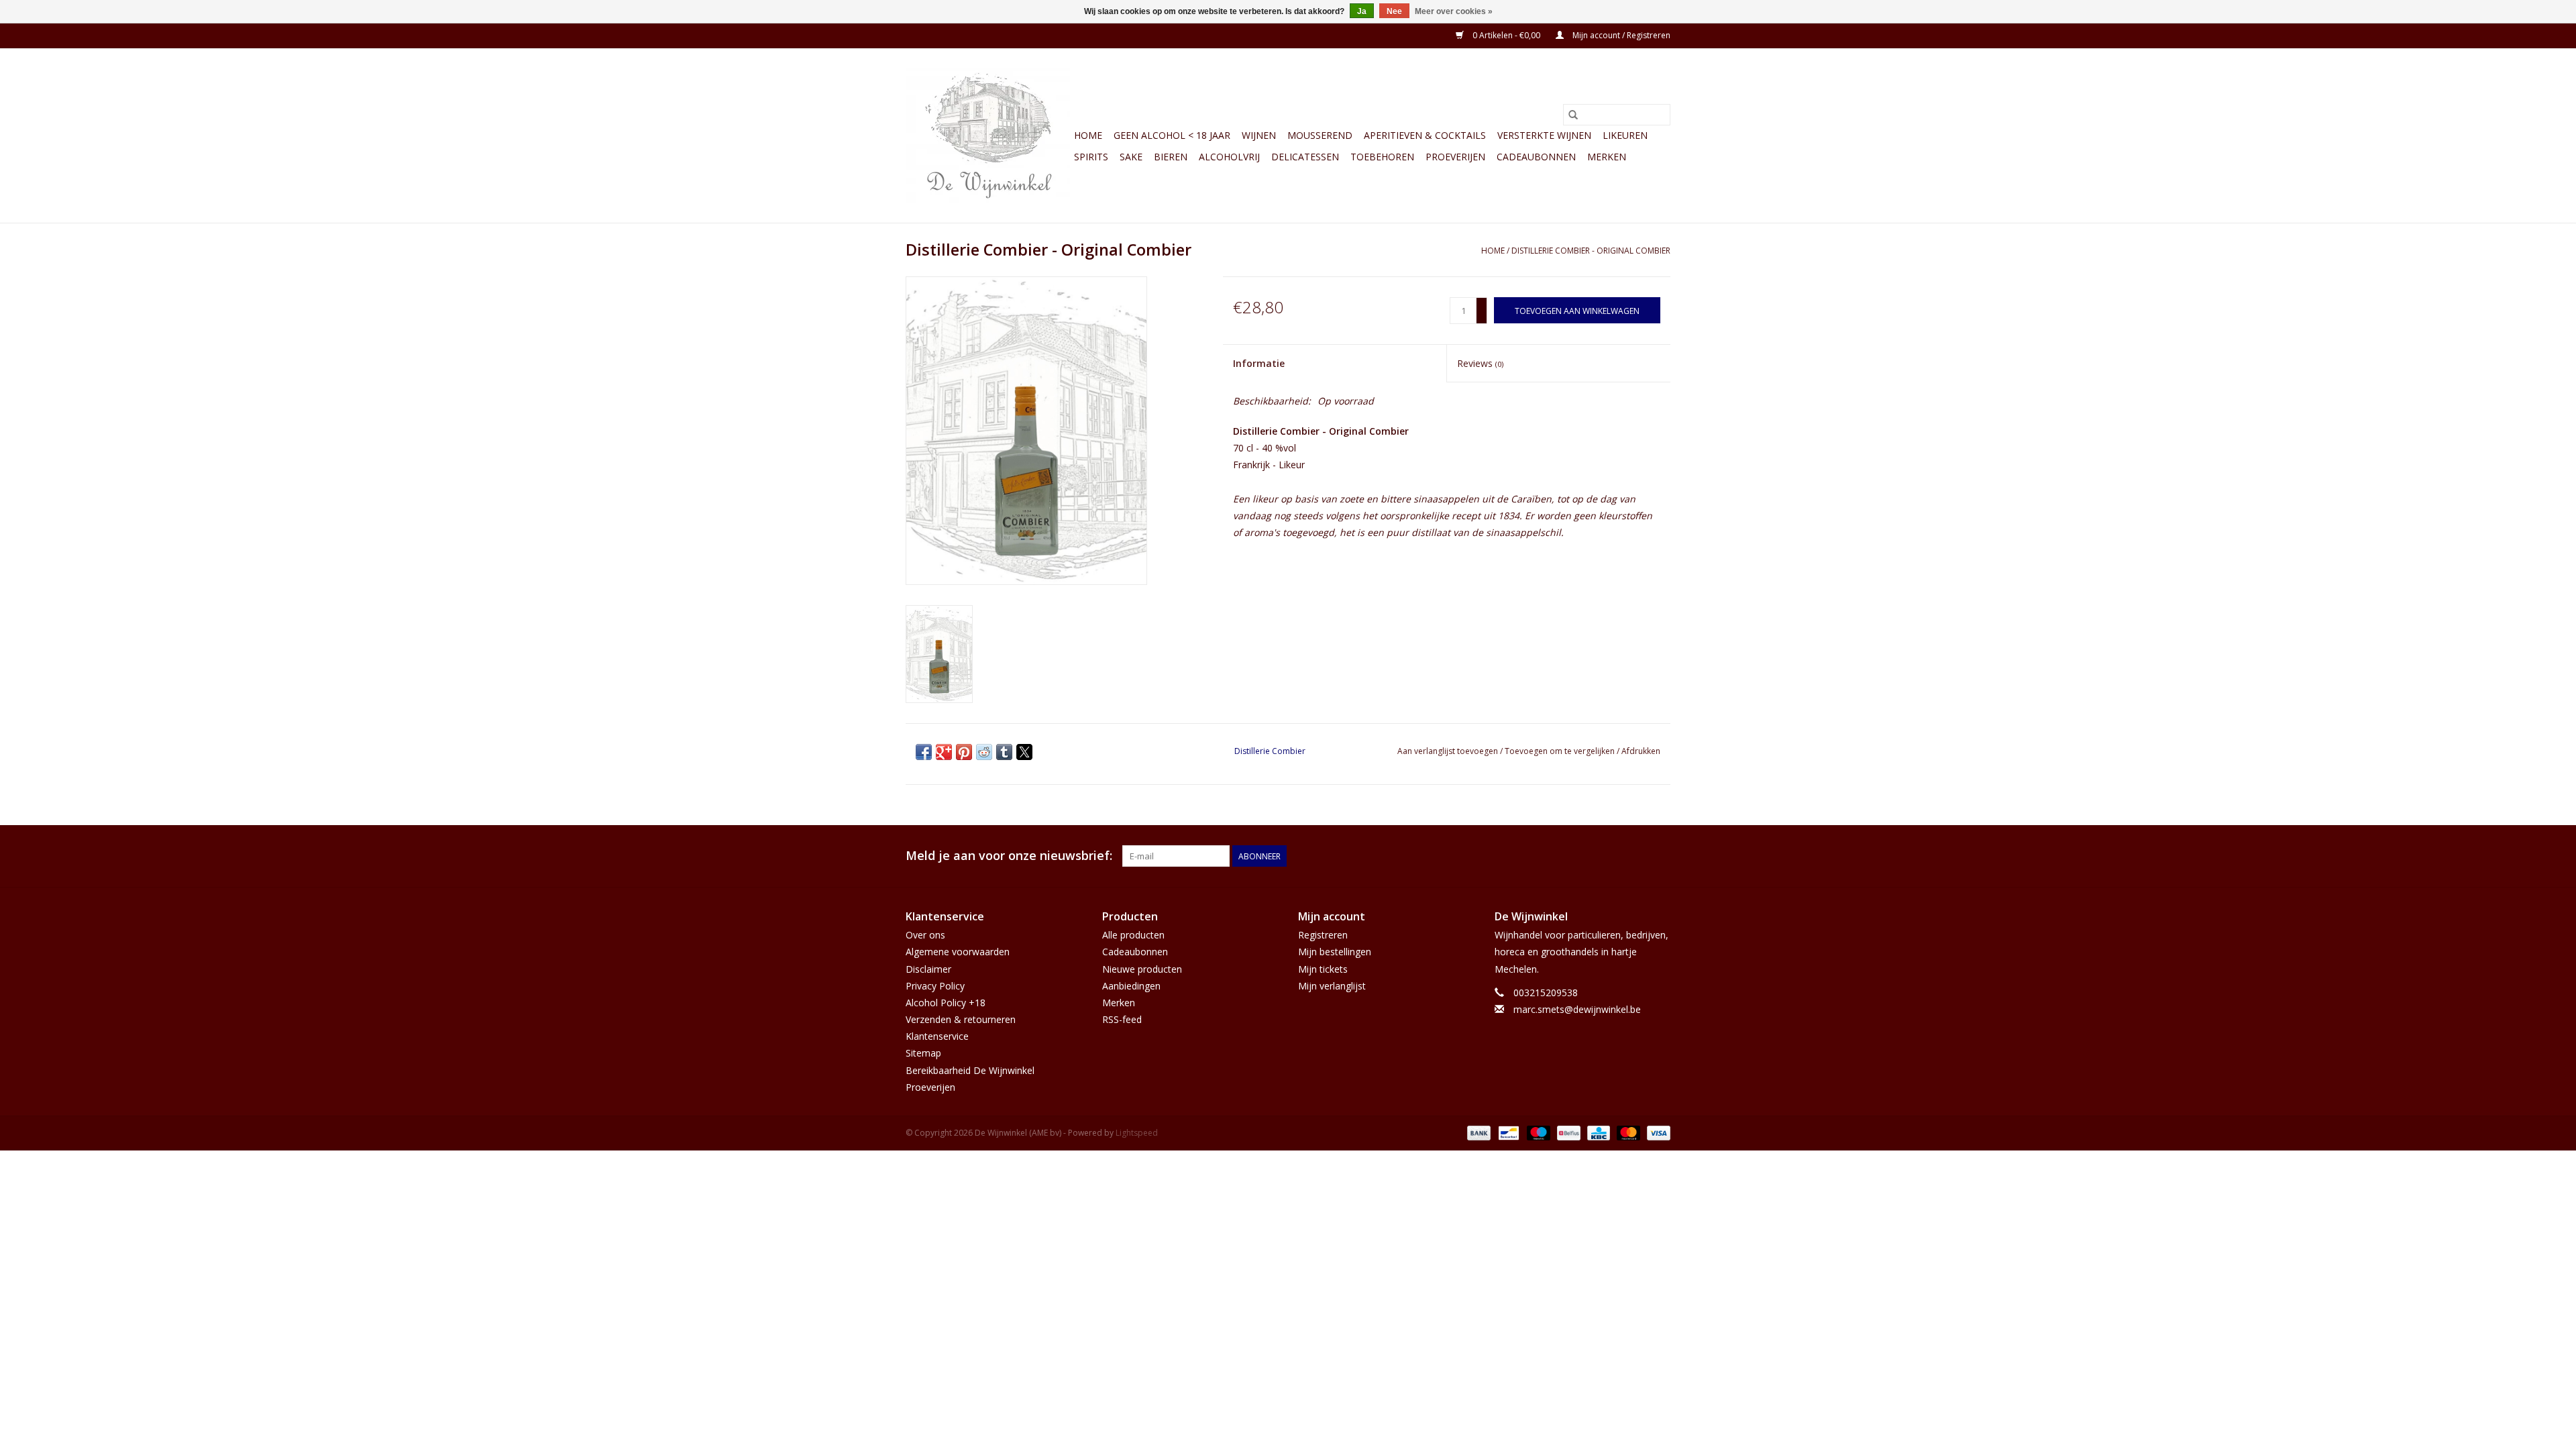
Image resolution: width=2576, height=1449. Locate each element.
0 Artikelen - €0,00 (1506, 35)
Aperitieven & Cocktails (1425, 135)
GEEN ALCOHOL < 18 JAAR (1172, 135)
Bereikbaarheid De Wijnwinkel (970, 1070)
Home (1088, 135)
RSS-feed (1122, 1019)
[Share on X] (1024, 752)
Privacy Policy (935, 986)
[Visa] (1656, 1132)
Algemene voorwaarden (958, 952)
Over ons (925, 935)
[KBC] (1597, 1132)
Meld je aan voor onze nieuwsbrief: (1009, 856)
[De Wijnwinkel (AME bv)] (988, 136)
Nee (1394, 11)
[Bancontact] (1507, 1132)
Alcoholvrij (1229, 157)
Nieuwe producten (1142, 969)
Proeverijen (1455, 157)
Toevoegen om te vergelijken (1561, 751)
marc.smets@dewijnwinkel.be (1577, 1009)
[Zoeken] (1573, 115)
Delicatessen (1305, 157)
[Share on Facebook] (924, 752)
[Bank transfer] (1478, 1132)
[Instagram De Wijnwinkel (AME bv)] (1660, 856)
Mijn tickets (1323, 969)
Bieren (1171, 157)
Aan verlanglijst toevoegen (1449, 751)
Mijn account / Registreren (1620, 35)
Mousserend (1320, 135)
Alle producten (1133, 935)
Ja (1362, 11)
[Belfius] (1567, 1132)
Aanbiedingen (1131, 986)
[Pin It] (964, 752)
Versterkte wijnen (1544, 135)
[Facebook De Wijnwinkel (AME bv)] (1635, 856)
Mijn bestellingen (1335, 952)
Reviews (1480, 363)
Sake (1131, 157)
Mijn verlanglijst (1332, 986)
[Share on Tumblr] (1004, 752)
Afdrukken (1641, 751)
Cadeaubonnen (1536, 157)
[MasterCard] (1627, 1132)
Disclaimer (928, 969)
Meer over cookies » (1454, 11)
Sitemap (923, 1053)
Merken (1607, 157)
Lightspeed (1137, 1133)
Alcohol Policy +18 (946, 1003)
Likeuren (1625, 135)
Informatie (1259, 363)
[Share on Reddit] (984, 752)
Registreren (1323, 935)
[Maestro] (1537, 1132)
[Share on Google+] (944, 752)
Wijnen (1259, 135)
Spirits (1091, 157)
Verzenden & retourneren (961, 1019)
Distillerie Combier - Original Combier (1591, 251)
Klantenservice (937, 1036)
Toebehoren (1382, 157)
